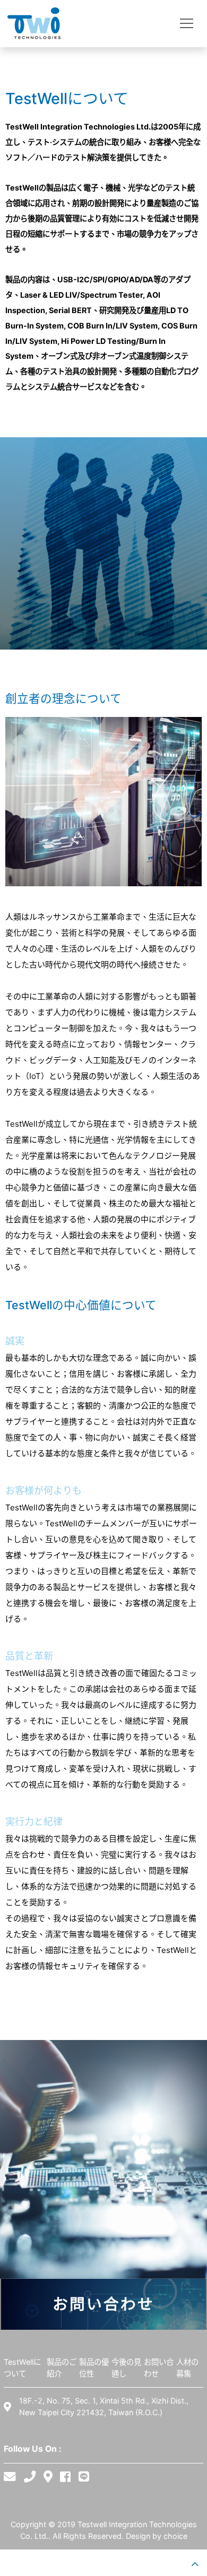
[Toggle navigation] (187, 24)
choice (175, 2536)
